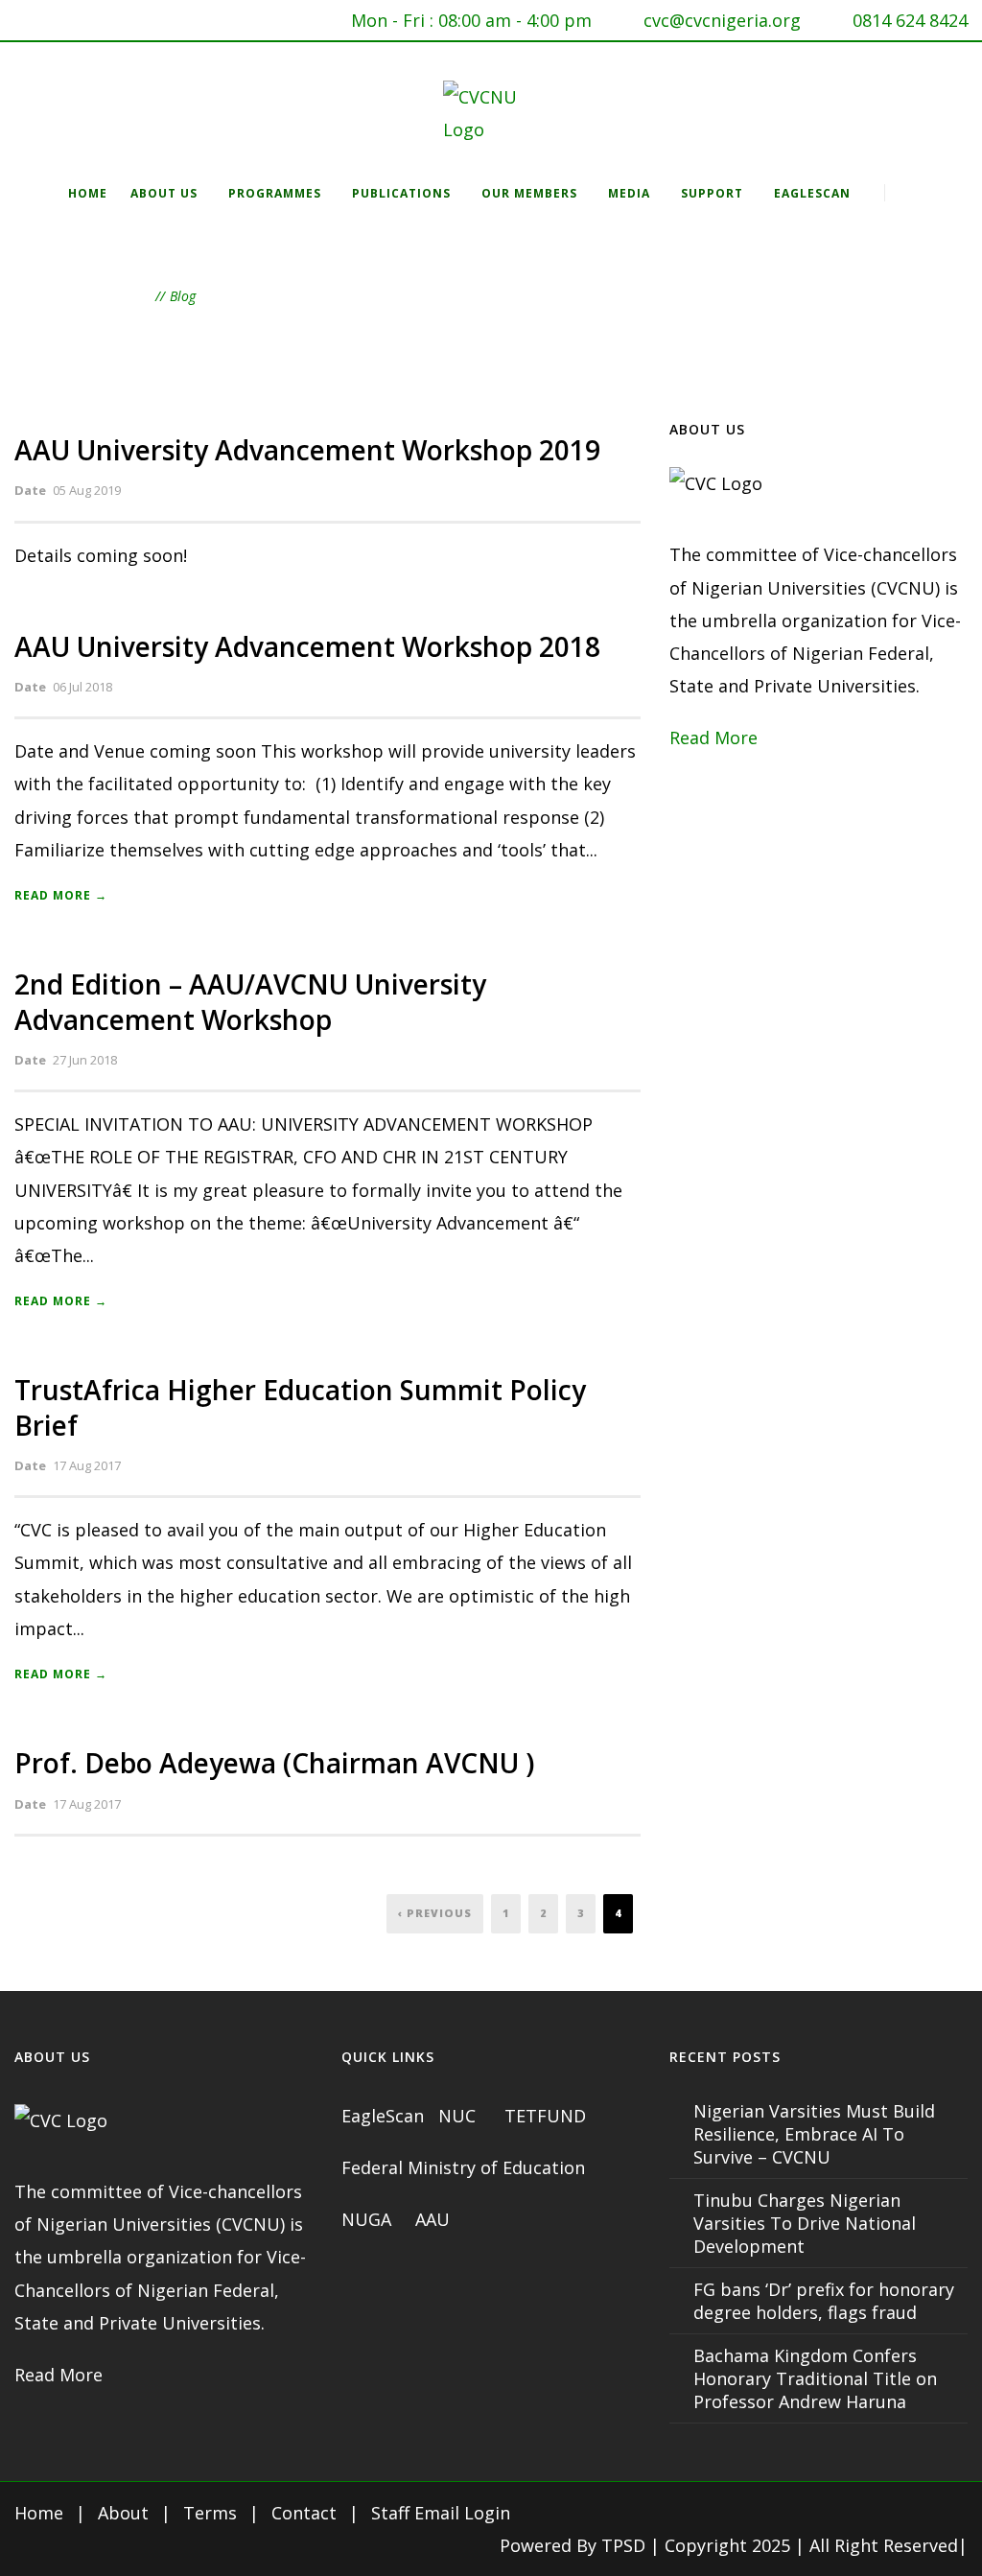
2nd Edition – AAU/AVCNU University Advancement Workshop (250, 1001)
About (123, 2513)
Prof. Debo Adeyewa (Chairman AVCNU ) (274, 1763)
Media (629, 193)
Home (88, 193)
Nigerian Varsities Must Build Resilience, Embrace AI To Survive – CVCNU (814, 2134)
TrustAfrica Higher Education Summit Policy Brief (300, 1407)
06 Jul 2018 (82, 687)
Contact (304, 2513)
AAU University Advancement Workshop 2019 (307, 450)
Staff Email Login (441, 2513)
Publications (401, 193)
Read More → (61, 895)
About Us (164, 193)
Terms (210, 2513)
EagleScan (812, 193)
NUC (459, 2116)
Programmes (275, 193)
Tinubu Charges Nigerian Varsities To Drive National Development (805, 2223)
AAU (433, 2219)
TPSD (623, 2545)
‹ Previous (435, 1913)
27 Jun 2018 (85, 1060)
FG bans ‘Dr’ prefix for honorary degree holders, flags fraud (824, 2301)
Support (712, 193)
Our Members (529, 193)
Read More (713, 738)
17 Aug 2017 (87, 1465)
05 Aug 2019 (87, 490)
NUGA (369, 2219)
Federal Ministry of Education (463, 2167)
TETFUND (545, 2116)
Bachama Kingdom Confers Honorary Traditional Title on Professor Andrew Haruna (815, 2378)
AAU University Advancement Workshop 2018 (307, 646)
